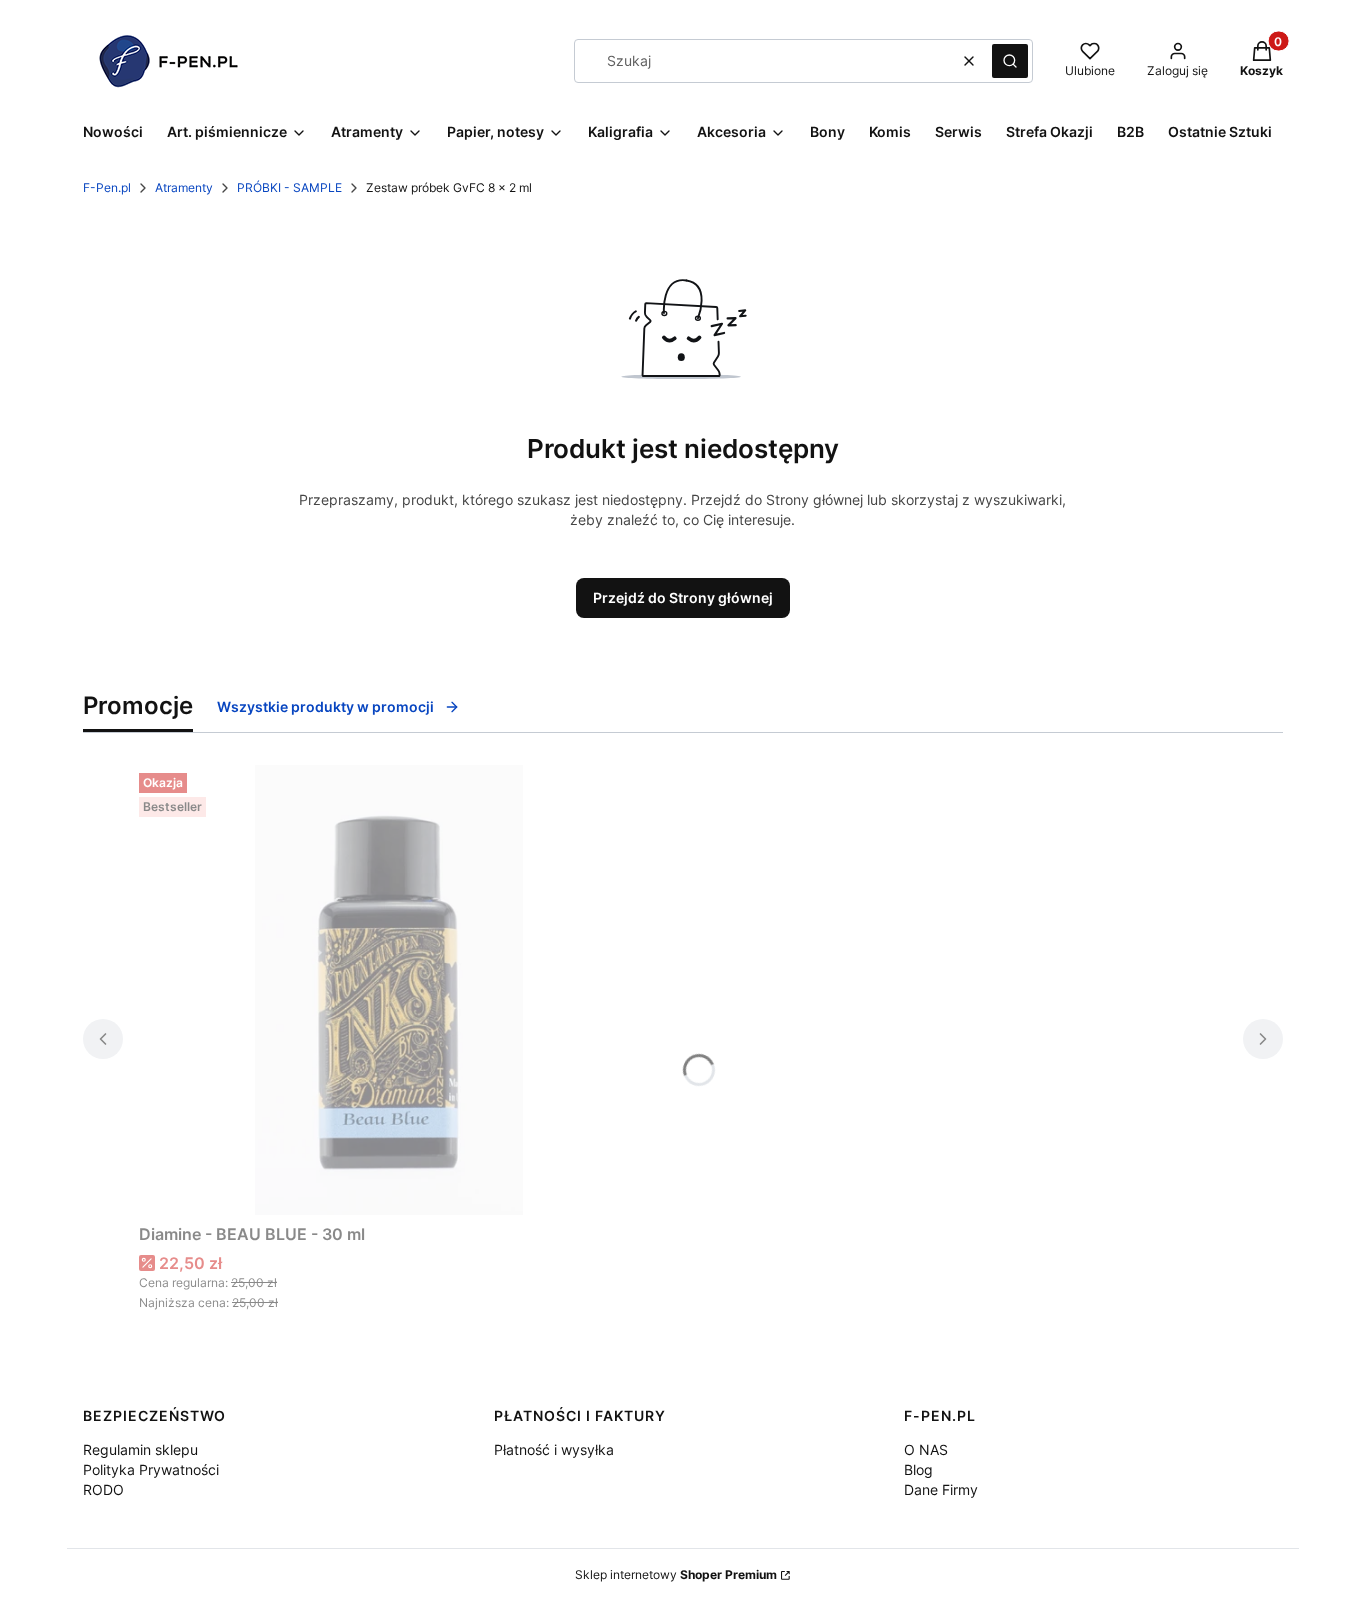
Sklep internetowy (676, 1574)
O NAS (926, 1449)
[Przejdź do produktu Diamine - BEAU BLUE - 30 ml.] (389, 990)
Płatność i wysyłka (554, 1449)
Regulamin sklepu (140, 1449)
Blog (918, 1469)
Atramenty (184, 187)
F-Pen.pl (107, 187)
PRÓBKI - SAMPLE (289, 187)
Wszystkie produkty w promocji (325, 706)
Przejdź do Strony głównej (683, 597)
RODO (103, 1489)
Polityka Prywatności (151, 1469)
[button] (1010, 61)
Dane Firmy (941, 1489)
